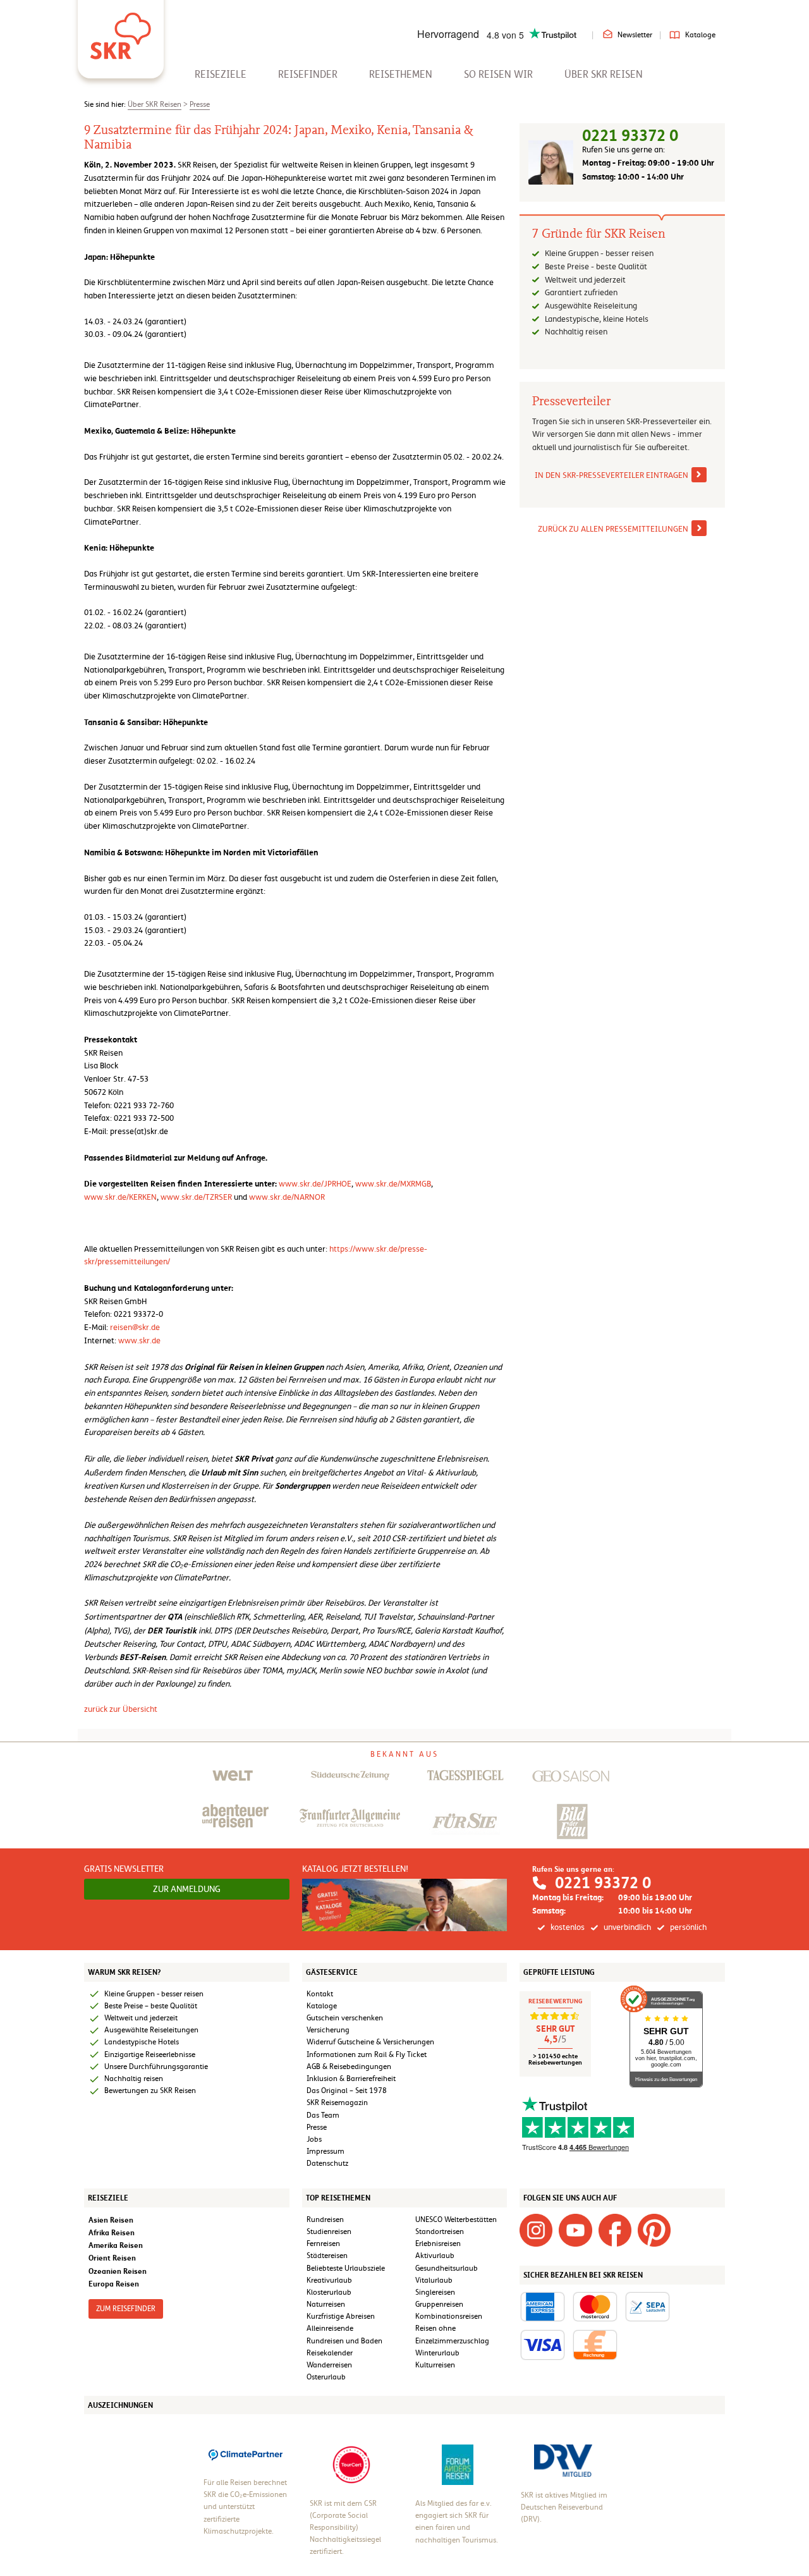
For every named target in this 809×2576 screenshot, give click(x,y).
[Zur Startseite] (121, 32)
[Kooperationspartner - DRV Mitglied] (563, 2460)
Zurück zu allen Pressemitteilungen (613, 529)
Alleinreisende (330, 2328)
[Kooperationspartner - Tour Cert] (351, 2464)
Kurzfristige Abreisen (341, 2316)
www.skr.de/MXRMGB (393, 1184)
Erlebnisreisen (438, 2243)
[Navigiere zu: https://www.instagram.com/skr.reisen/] (536, 2230)
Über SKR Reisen (604, 74)
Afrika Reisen (112, 2232)
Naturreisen (326, 2304)
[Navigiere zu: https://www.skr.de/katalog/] (405, 1904)
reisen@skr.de (135, 1327)
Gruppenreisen (439, 2304)
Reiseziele (221, 74)
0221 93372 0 (630, 136)
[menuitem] (221, 74)
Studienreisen (329, 2231)
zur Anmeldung (187, 1889)
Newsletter (635, 35)
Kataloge (700, 35)
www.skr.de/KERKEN (120, 1197)
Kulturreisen (435, 2365)
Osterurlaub (326, 2377)
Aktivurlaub (435, 2256)
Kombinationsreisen (449, 2316)
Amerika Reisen (116, 2245)
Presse (200, 104)
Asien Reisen (111, 2220)
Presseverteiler (571, 401)
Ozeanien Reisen (118, 2271)
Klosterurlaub (329, 2292)
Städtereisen (327, 2256)
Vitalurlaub (434, 2280)
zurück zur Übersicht (121, 1709)
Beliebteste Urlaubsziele (346, 2268)
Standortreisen (440, 2231)
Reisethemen (401, 74)
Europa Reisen (114, 2284)
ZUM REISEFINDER (126, 2309)
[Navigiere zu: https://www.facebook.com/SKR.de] (615, 2230)
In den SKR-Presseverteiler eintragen (611, 475)
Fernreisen (323, 2243)
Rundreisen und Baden (345, 2341)
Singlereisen (435, 2292)
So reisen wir (498, 74)
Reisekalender (330, 2353)
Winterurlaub (437, 2353)
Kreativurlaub (329, 2280)
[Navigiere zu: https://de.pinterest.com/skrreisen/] (654, 2230)
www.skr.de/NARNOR (287, 1197)
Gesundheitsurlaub (447, 2268)
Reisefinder (308, 74)
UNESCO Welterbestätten (456, 2219)
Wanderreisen (329, 2365)
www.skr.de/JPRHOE (315, 1184)
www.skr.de (139, 1340)
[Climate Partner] (246, 2454)
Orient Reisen (112, 2258)
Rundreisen (325, 2219)
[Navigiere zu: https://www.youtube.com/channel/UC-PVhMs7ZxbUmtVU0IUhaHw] (575, 2230)
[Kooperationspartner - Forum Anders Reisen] (458, 2464)
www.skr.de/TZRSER (197, 1197)
